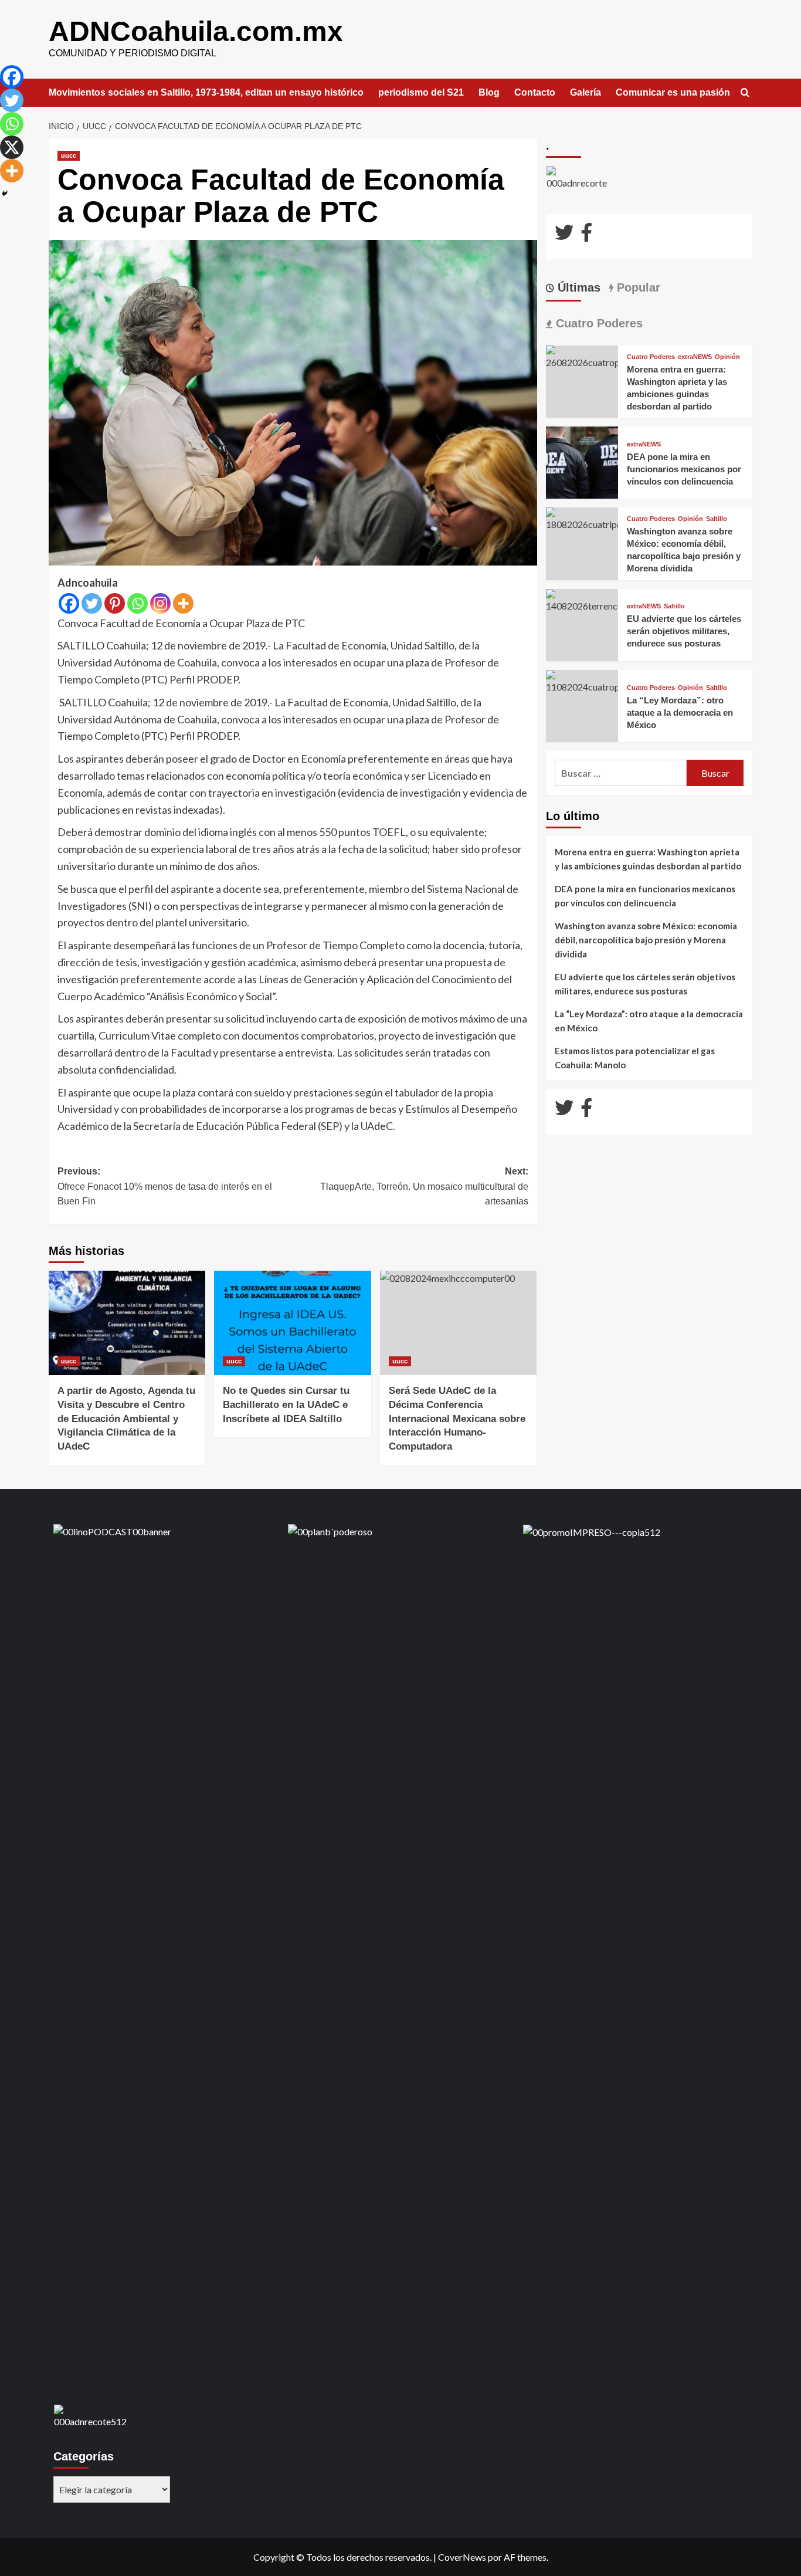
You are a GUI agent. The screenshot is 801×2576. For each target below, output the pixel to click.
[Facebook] (69, 603)
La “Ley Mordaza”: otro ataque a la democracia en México (680, 712)
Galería (586, 92)
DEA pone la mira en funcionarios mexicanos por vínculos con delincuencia (684, 468)
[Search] (745, 93)
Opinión (727, 357)
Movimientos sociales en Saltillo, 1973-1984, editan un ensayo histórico (206, 92)
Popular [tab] (637, 287)
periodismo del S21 (421, 92)
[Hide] (5, 194)
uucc (69, 155)
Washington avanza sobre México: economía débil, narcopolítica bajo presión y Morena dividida (646, 940)
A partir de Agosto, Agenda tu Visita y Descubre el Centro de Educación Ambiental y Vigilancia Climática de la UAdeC (126, 1419)
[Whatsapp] (138, 603)
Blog (489, 92)
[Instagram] (160, 603)
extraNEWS (695, 357)
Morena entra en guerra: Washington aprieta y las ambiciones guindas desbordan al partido (648, 859)
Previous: (165, 1186)
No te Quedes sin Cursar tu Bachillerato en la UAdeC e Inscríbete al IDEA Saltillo (286, 1405)
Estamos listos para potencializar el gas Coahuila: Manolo (635, 1058)
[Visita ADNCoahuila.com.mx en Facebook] (586, 236)
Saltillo (717, 519)
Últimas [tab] (577, 287)
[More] (183, 603)
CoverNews (462, 2557)
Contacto (535, 92)
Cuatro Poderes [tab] (598, 323)
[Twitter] (92, 603)
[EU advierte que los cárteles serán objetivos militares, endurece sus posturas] (582, 599)
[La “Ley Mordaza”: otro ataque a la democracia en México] (582, 681)
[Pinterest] (115, 603)
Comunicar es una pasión (673, 92)
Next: (424, 1186)
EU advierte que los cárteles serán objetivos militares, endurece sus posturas (684, 631)
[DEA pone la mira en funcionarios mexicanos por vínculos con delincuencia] (582, 461)
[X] (12, 147)
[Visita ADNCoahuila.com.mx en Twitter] (564, 236)
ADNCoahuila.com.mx (196, 31)
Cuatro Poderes (651, 357)
